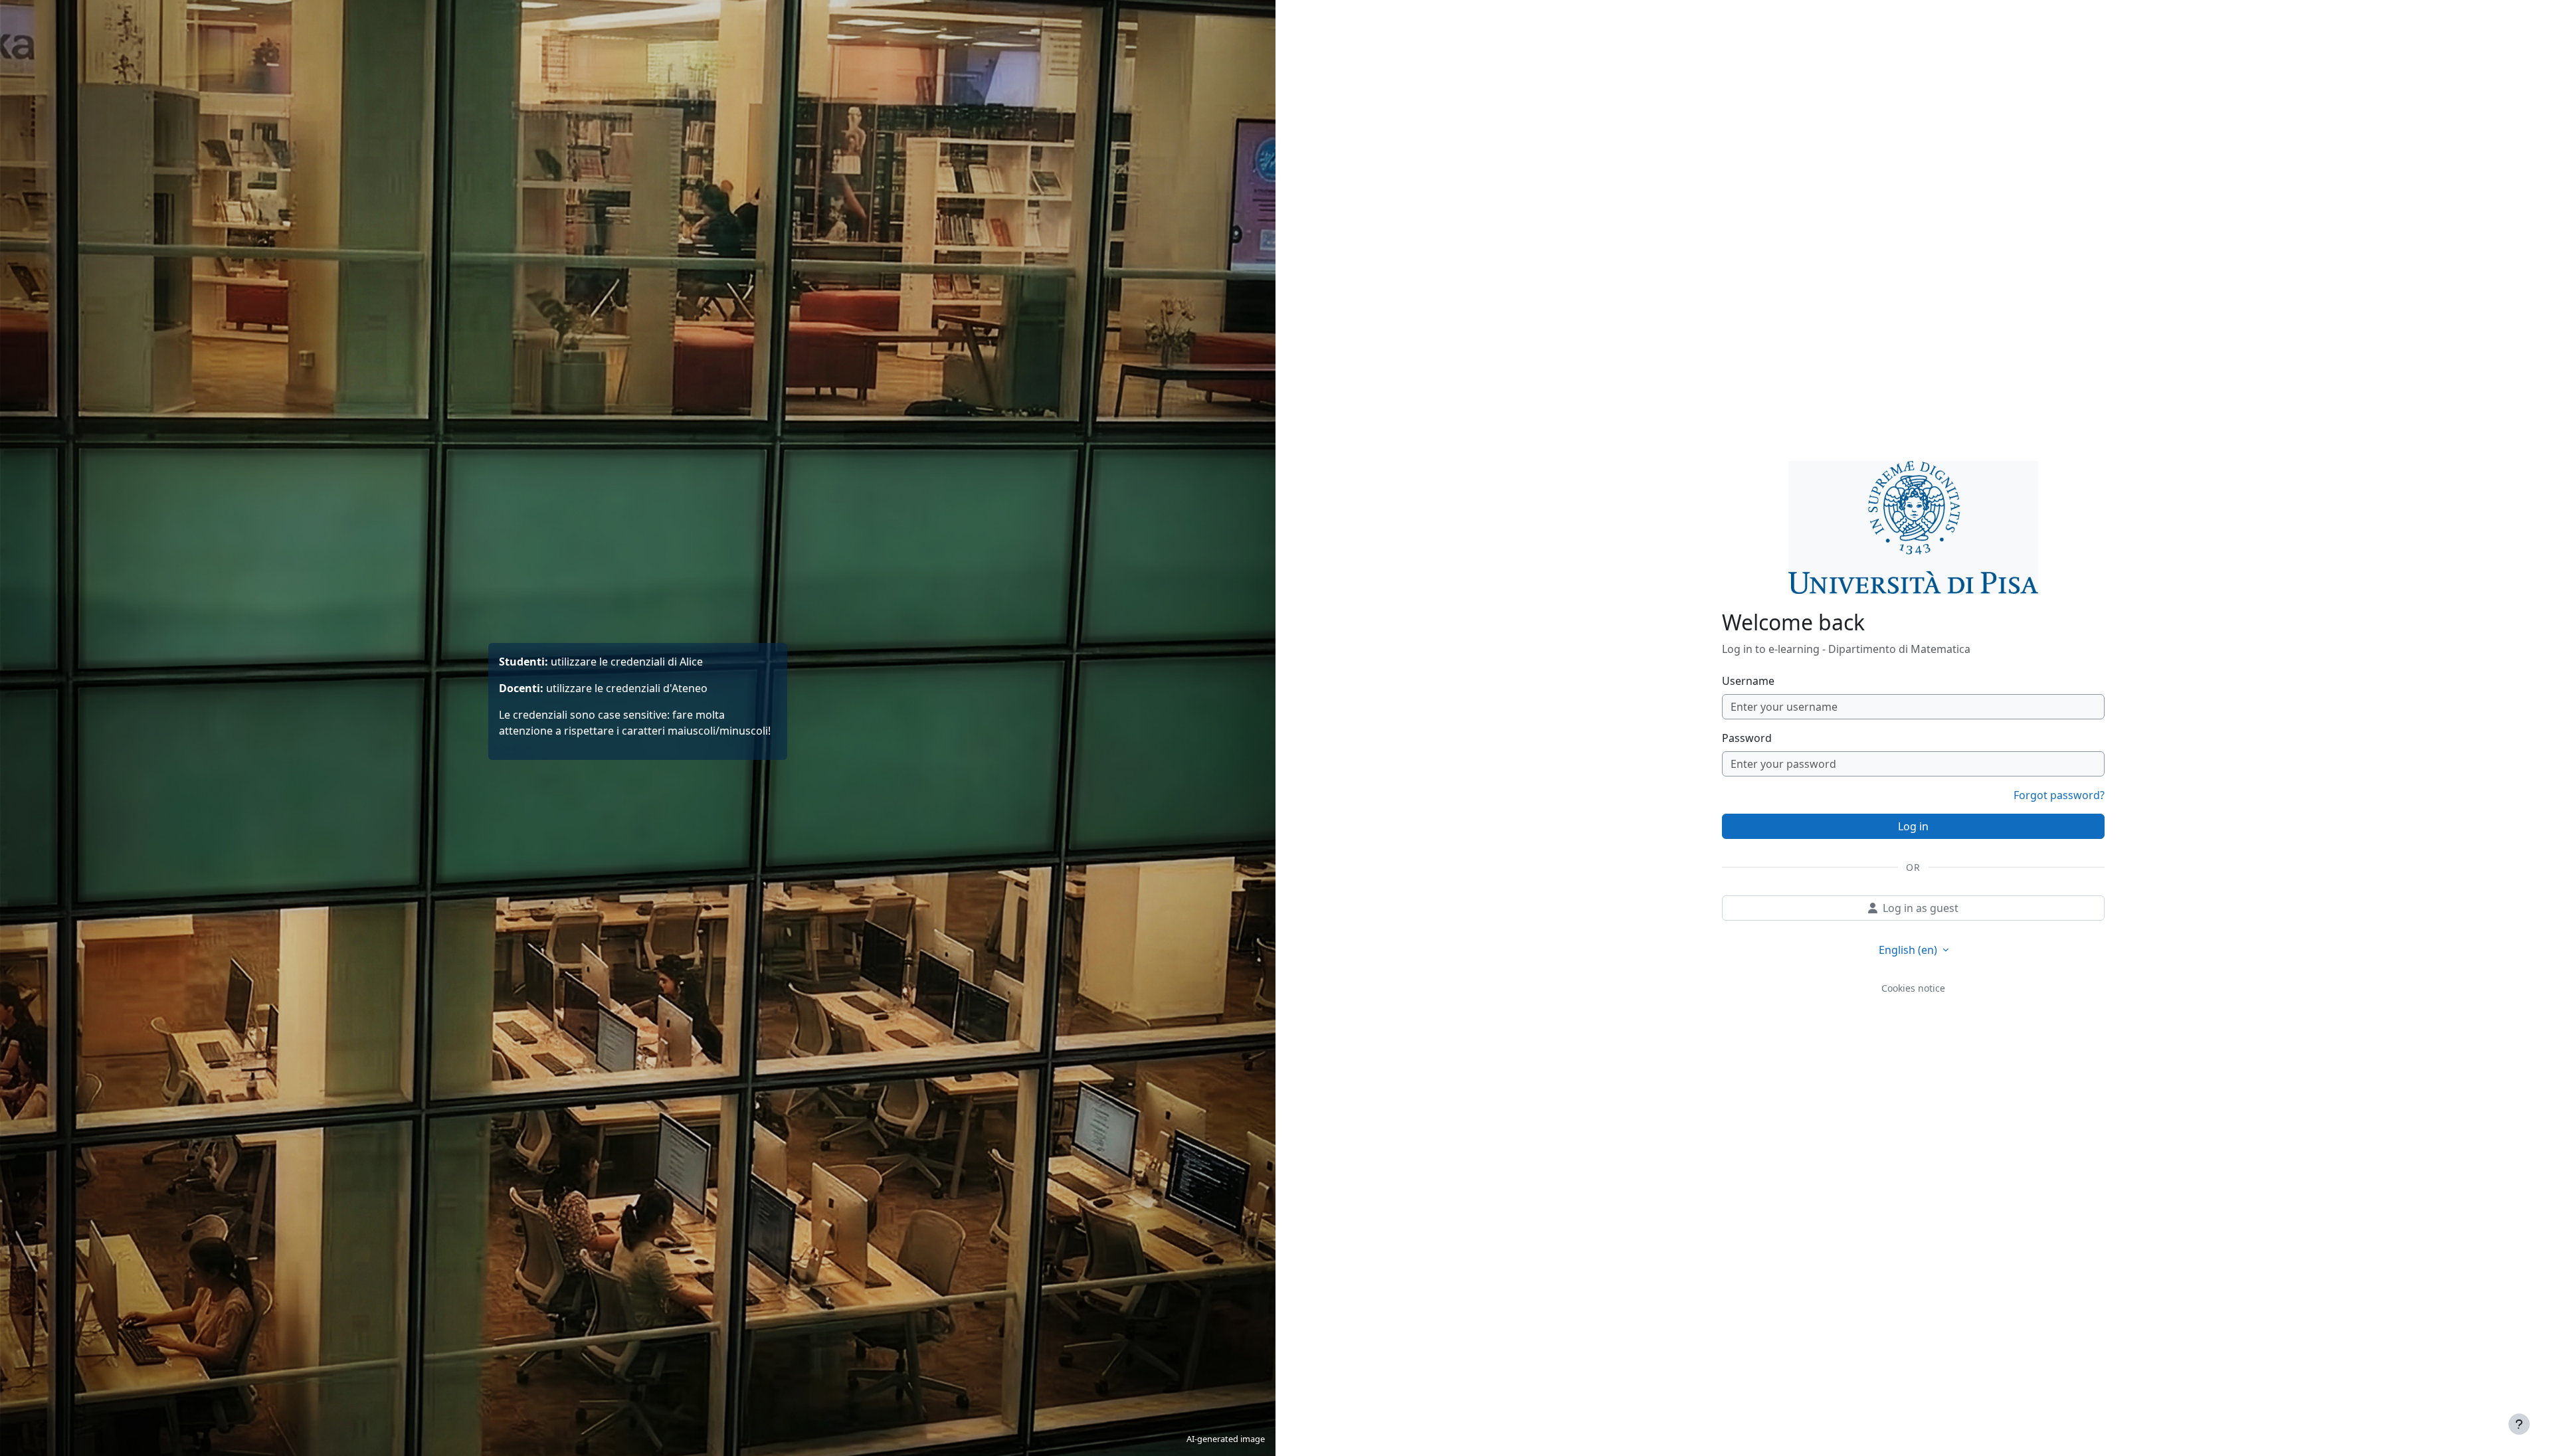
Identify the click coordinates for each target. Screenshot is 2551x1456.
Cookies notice (1913, 988)
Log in (1913, 826)
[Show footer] (2519, 1424)
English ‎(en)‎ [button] (1909, 950)
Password (1747, 738)
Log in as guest (1921, 908)
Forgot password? (2059, 795)
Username (1748, 681)
